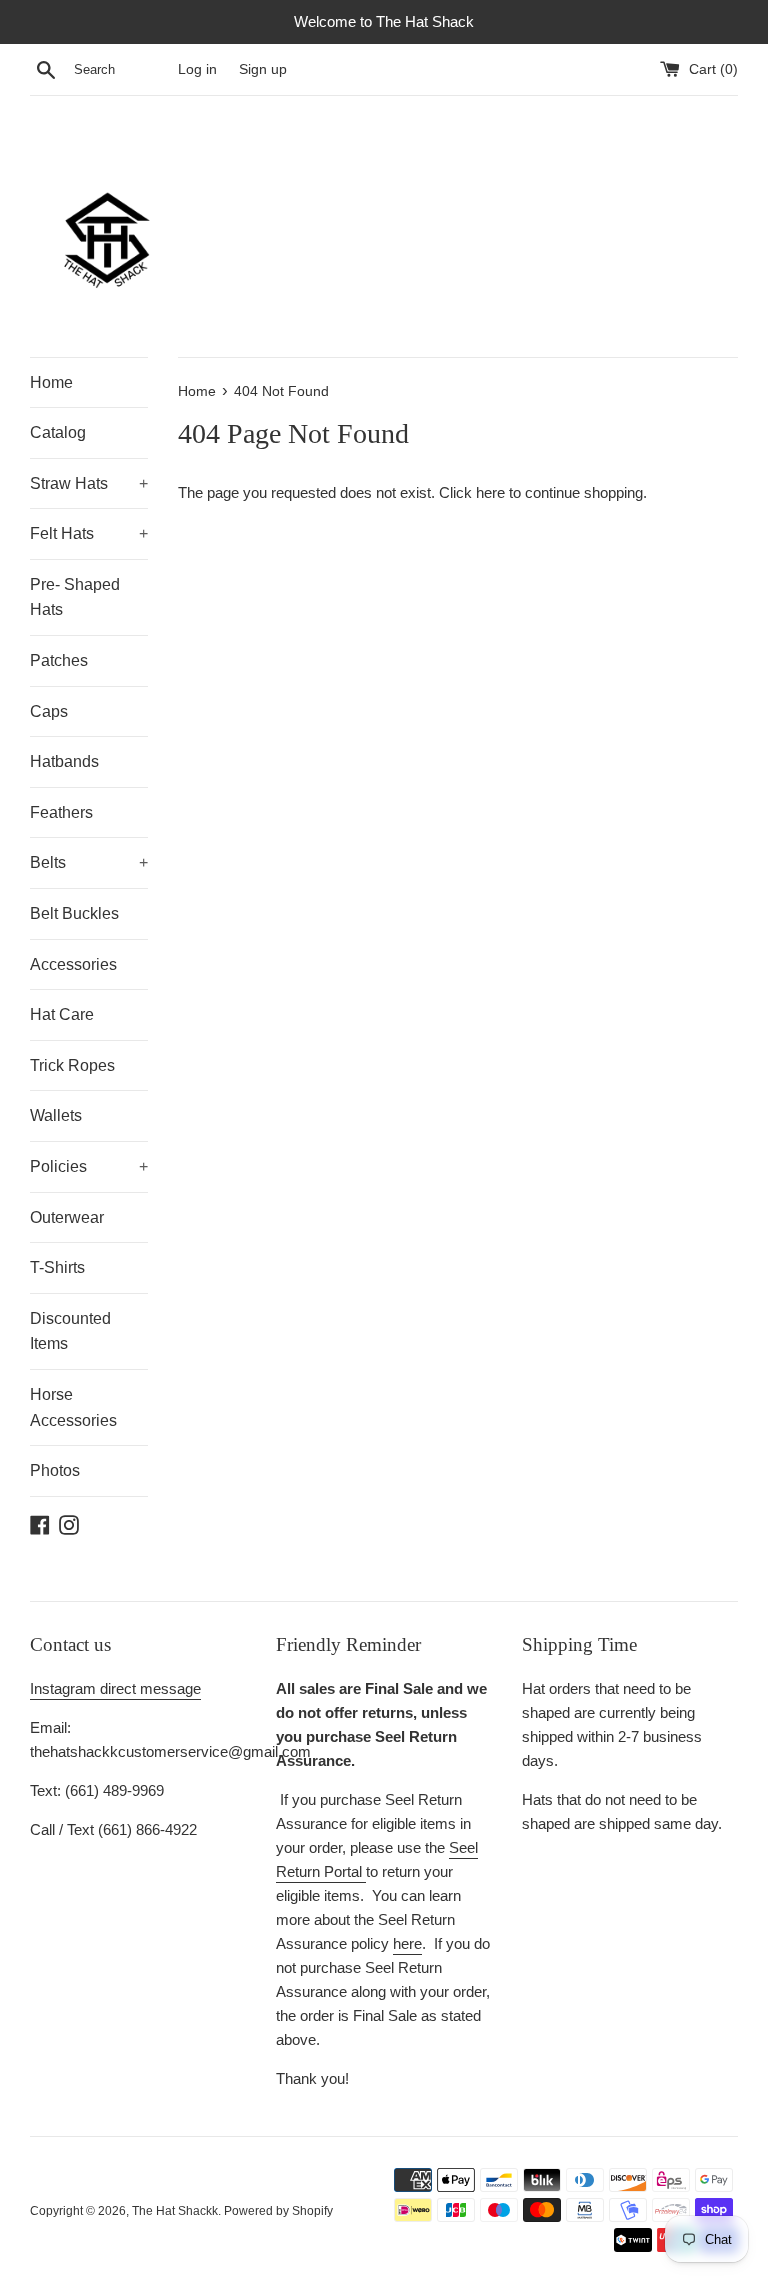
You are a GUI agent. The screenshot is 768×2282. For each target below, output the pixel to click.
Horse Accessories (73, 1407)
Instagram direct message (115, 1688)
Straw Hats (89, 483)
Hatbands (64, 761)
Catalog (58, 432)
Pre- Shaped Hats (75, 597)
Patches (59, 660)
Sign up (263, 69)
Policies (89, 1166)
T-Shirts (57, 1267)
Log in (197, 69)
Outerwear (67, 1217)
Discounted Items (70, 1331)
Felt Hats (89, 533)
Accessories (73, 964)
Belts (89, 862)
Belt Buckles (74, 913)
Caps (49, 711)
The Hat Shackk (175, 2211)
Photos (55, 1470)
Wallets (56, 1115)
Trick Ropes (72, 1065)
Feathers (61, 812)
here (490, 492)
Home (51, 382)
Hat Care (62, 1014)
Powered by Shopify (278, 2211)
